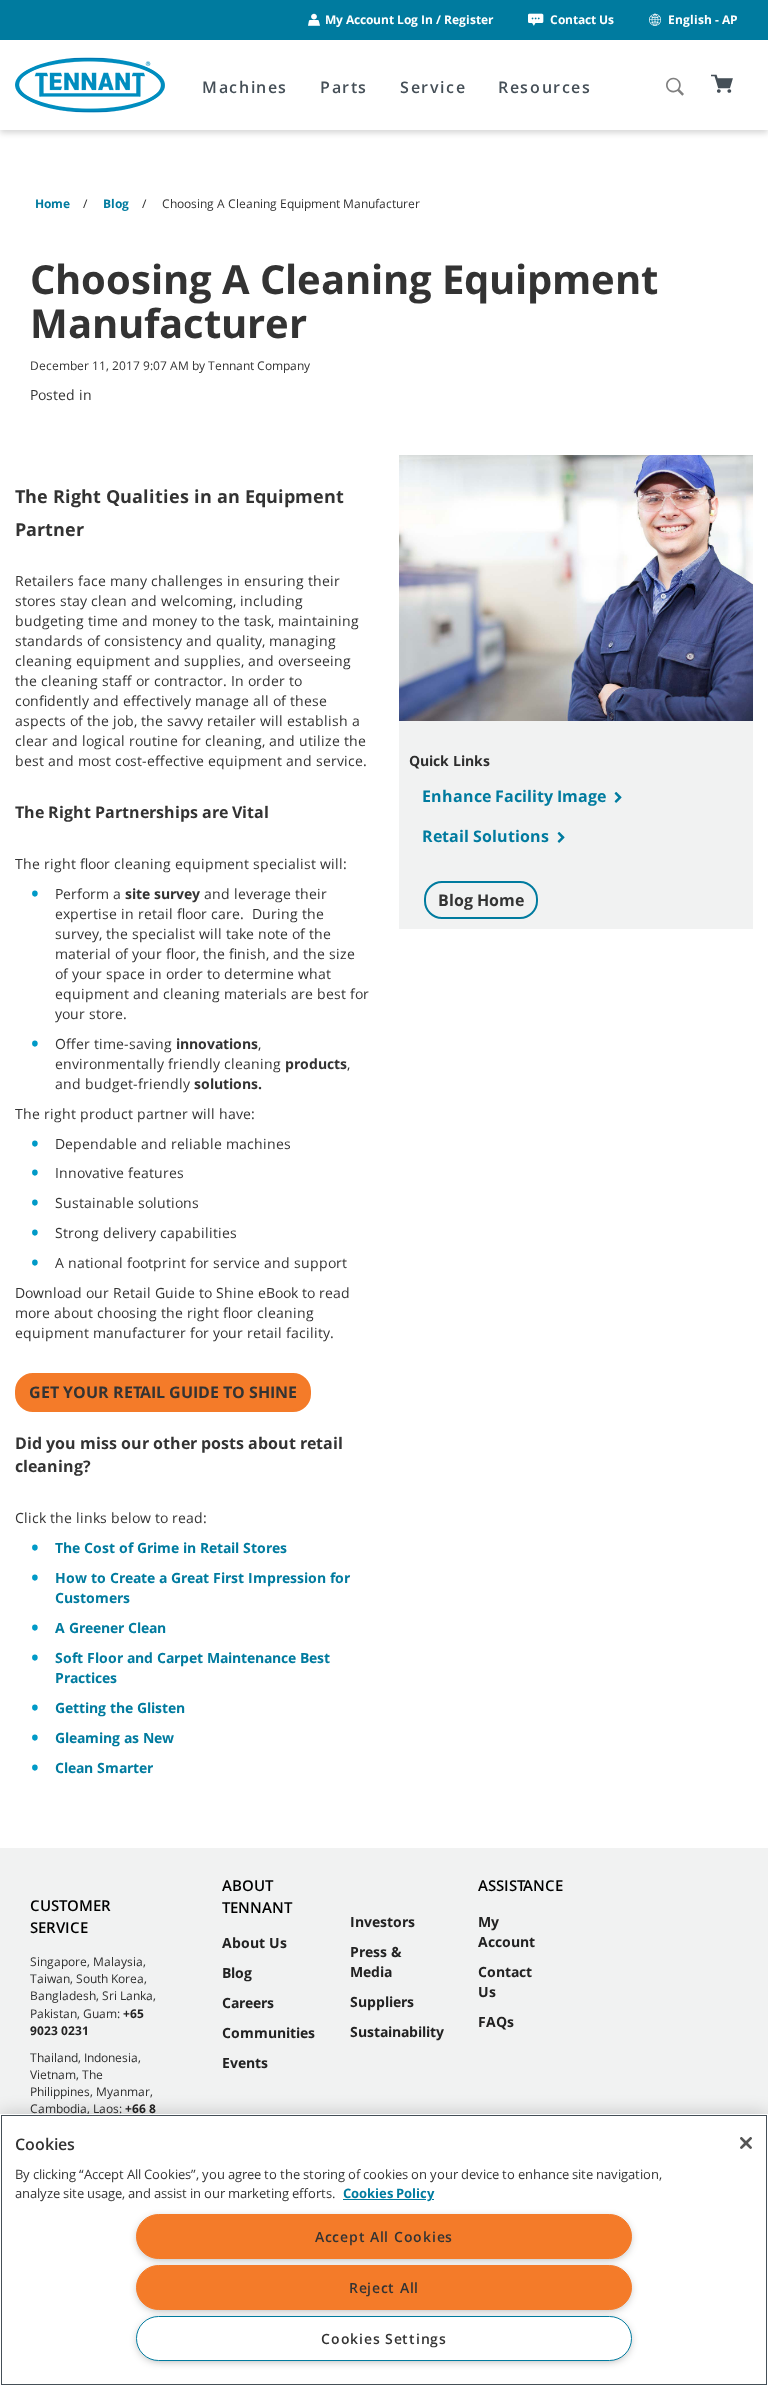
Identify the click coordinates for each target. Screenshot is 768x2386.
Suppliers (382, 2001)
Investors (382, 1921)
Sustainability (397, 2031)
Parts (344, 87)
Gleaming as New (114, 1737)
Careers (248, 2002)
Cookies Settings (384, 2338)
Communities (268, 2032)
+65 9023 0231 (87, 2022)
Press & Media (376, 1961)
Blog (237, 1972)
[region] (384, 2250)
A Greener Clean (110, 1627)
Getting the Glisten (120, 1707)
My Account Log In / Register (409, 19)
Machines (245, 87)
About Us (254, 1942)
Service (433, 87)
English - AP (703, 19)
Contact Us (582, 19)
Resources (544, 87)
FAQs (496, 2021)
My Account (506, 1931)
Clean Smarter (104, 1767)
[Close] (746, 2143)
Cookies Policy (388, 2193)
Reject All (384, 2287)
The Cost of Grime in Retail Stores (171, 1547)
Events (245, 2062)
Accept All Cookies (384, 2236)
